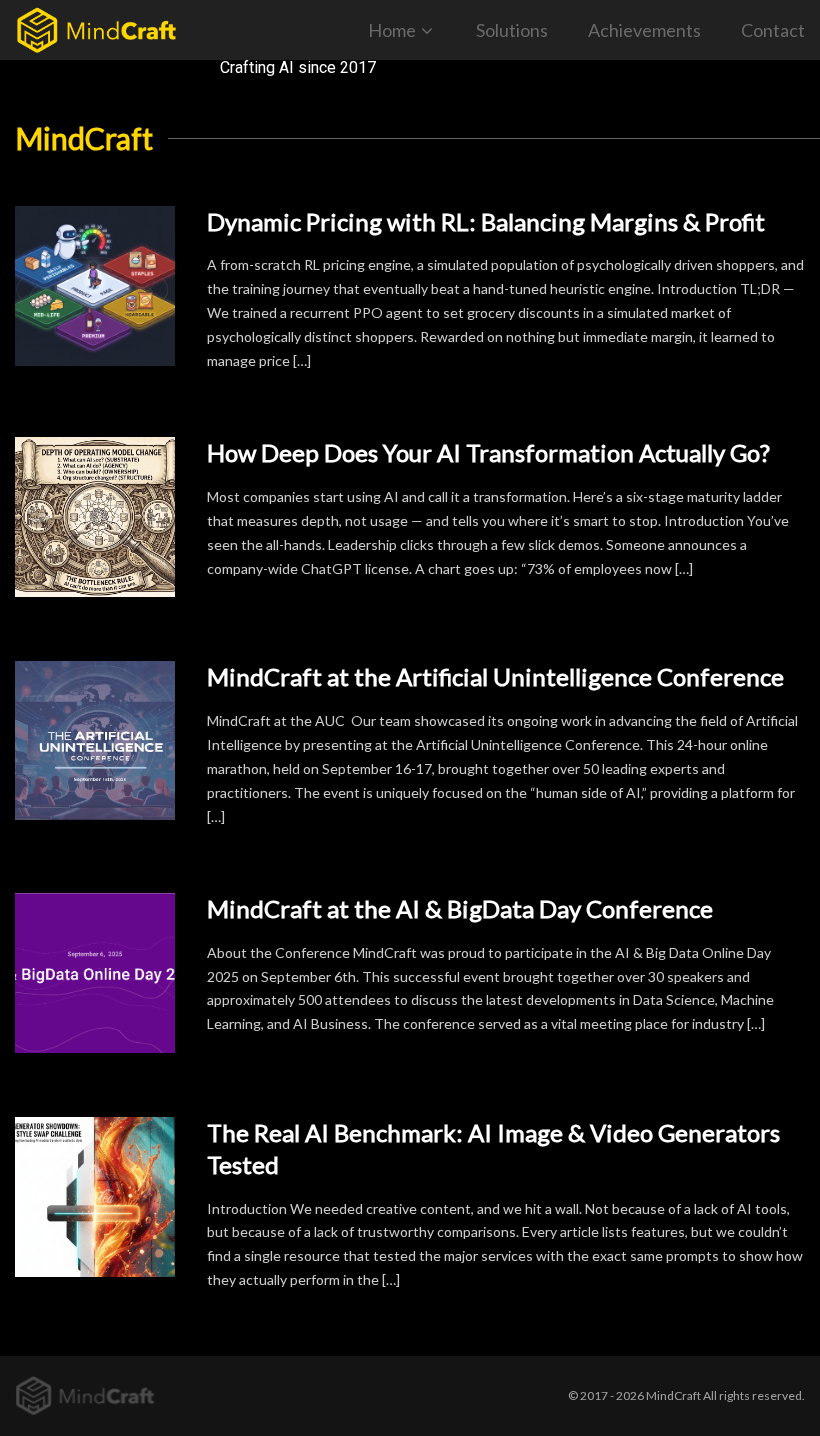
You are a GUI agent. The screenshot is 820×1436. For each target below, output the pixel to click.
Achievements (644, 30)
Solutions (512, 30)
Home (392, 30)
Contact (773, 30)
